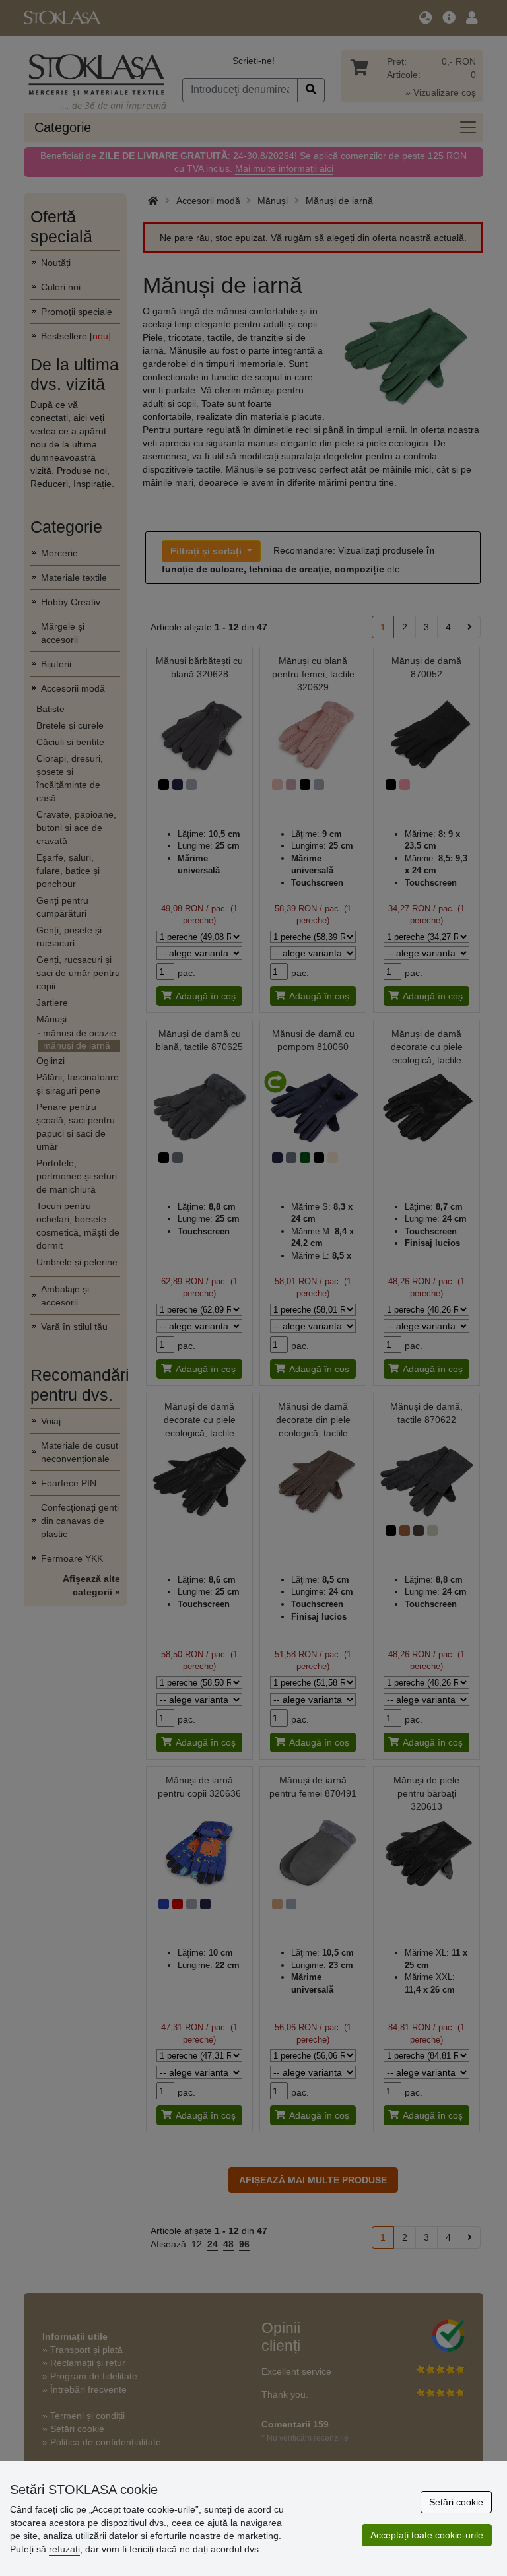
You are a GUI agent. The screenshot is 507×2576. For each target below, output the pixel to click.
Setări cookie (456, 2502)
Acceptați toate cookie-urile (427, 2535)
